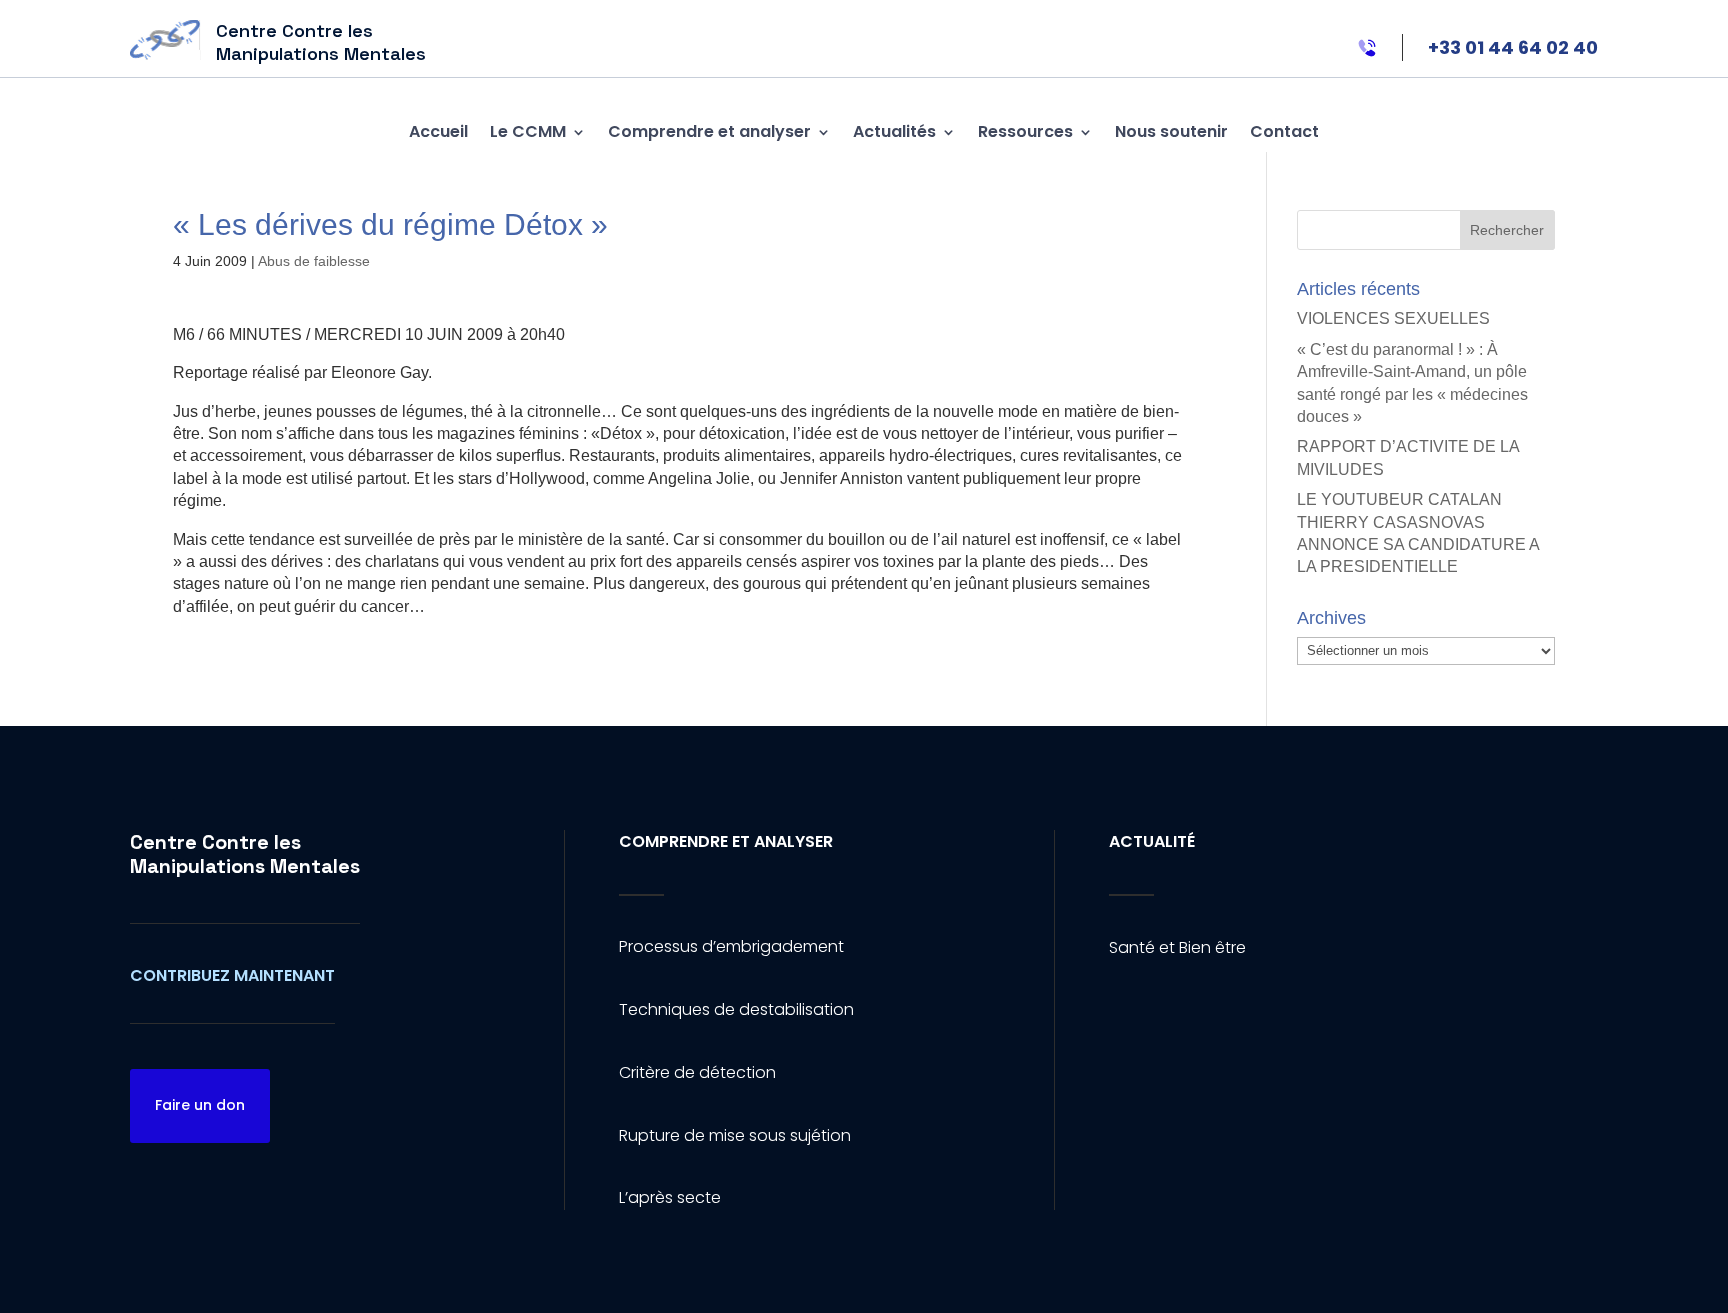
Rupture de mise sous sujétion (735, 1135)
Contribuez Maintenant (232, 975)
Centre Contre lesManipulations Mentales (245, 854)
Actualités (894, 131)
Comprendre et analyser (709, 131)
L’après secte (670, 1197)
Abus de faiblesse (314, 261)
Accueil (438, 131)
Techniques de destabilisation (736, 1009)
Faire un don (200, 1105)
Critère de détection (697, 1072)
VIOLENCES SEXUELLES (1393, 318)
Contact (1284, 131)
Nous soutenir (1171, 131)
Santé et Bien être (1177, 947)
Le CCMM (528, 131)
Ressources (1025, 131)
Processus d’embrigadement (731, 946)
